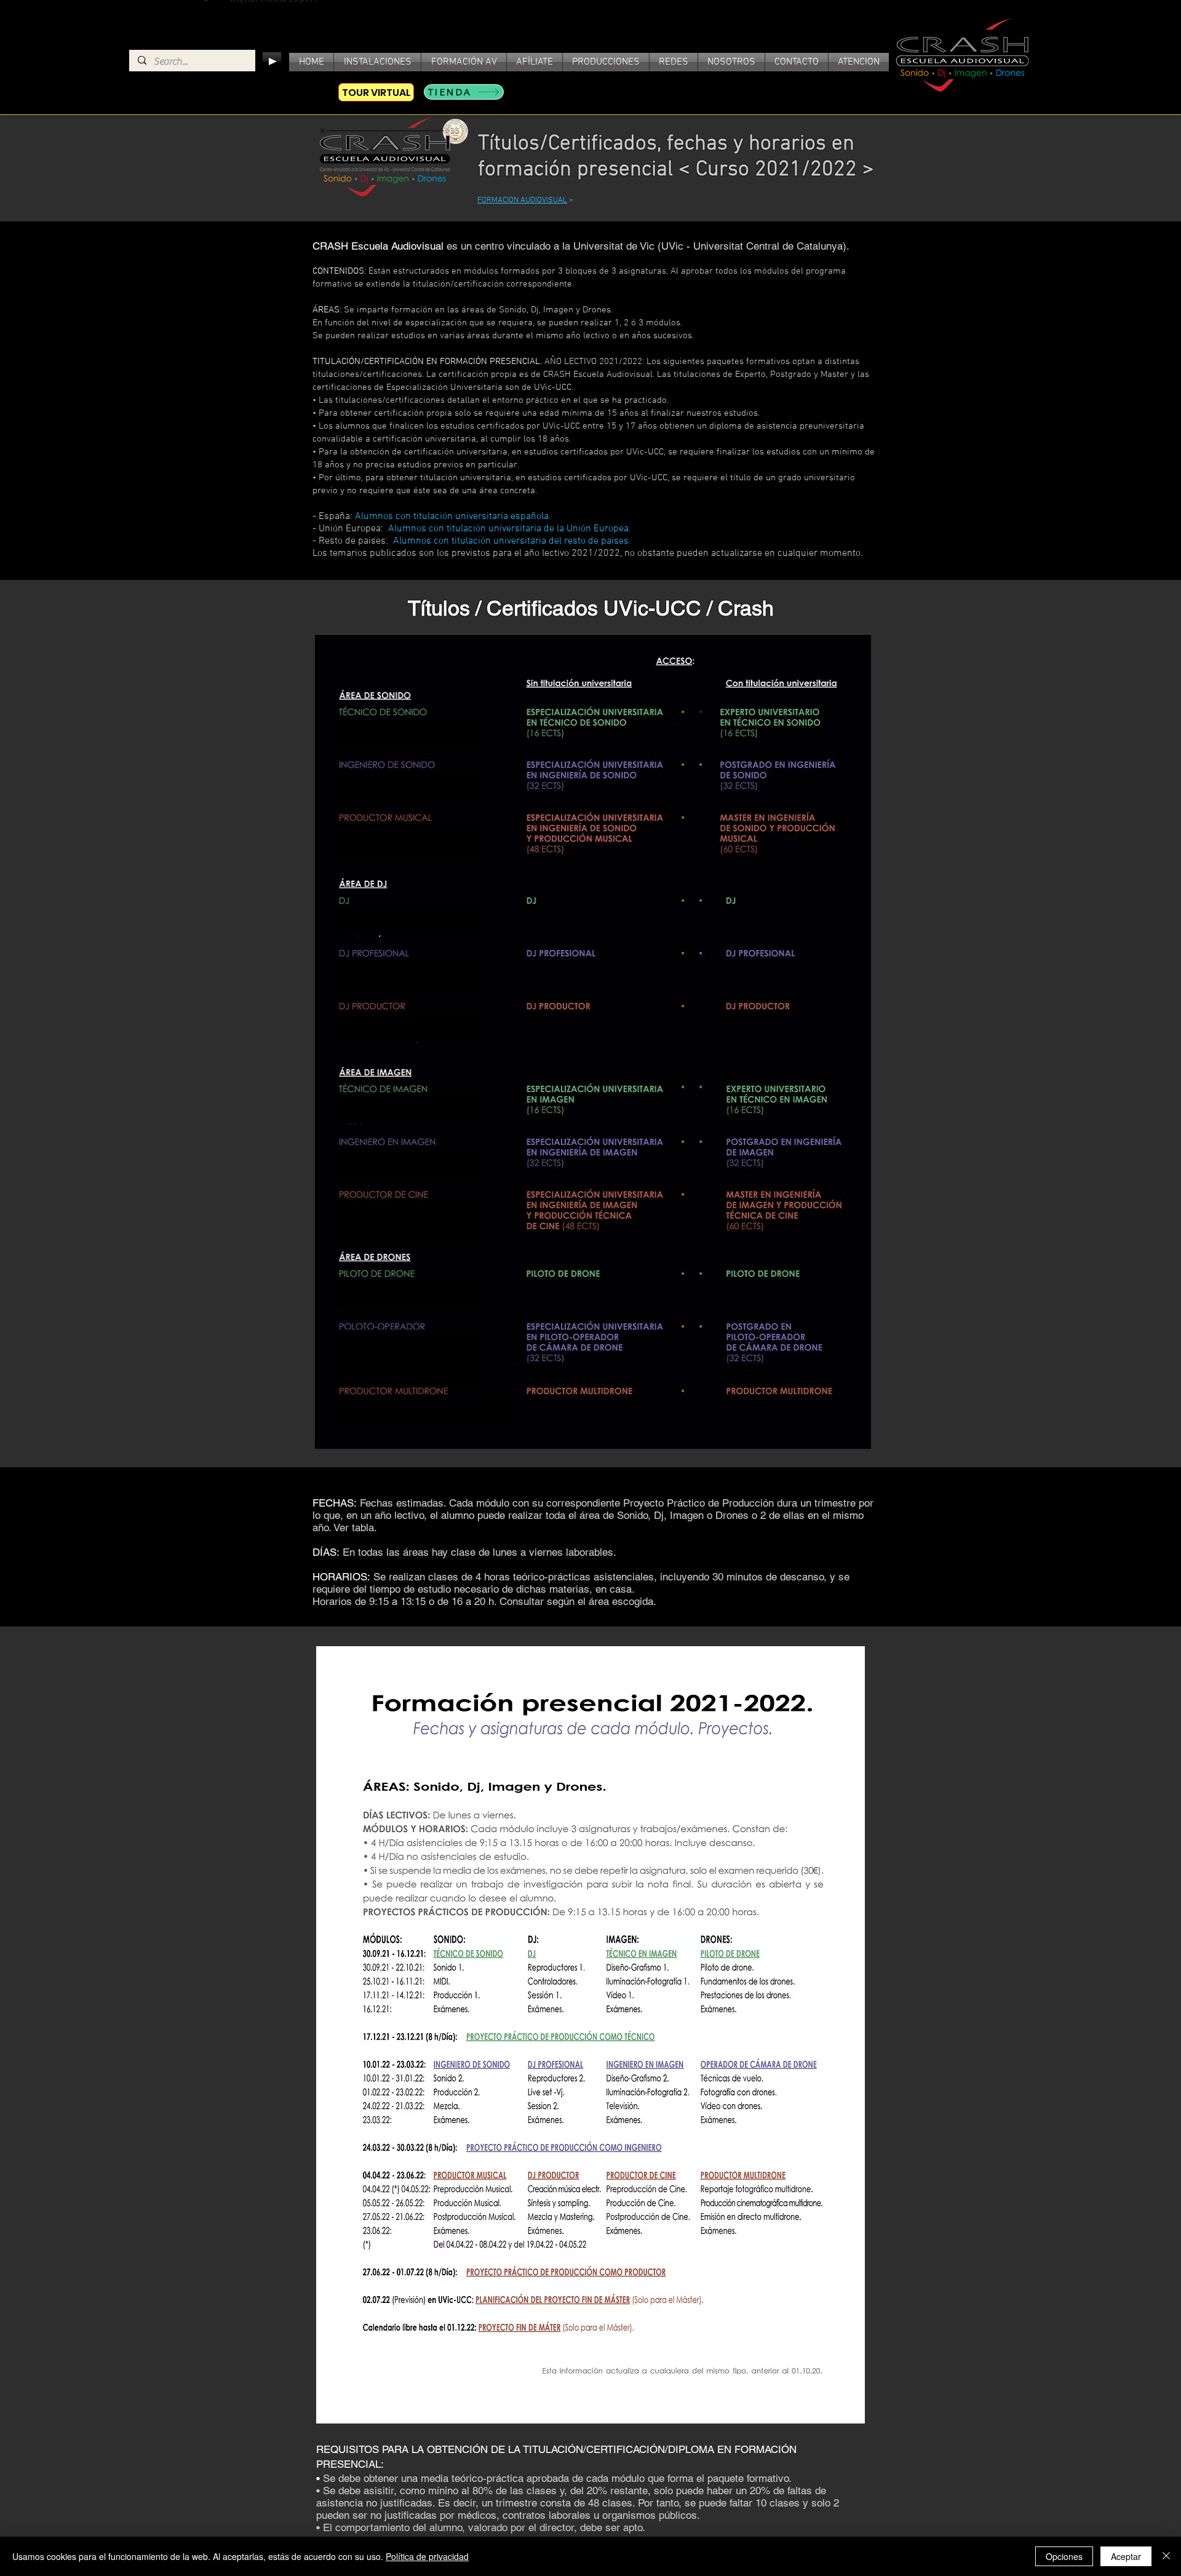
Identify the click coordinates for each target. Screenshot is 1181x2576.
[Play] (272, 61)
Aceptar (1126, 2556)
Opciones (1064, 2556)
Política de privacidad (427, 2556)
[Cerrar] (1166, 2556)
